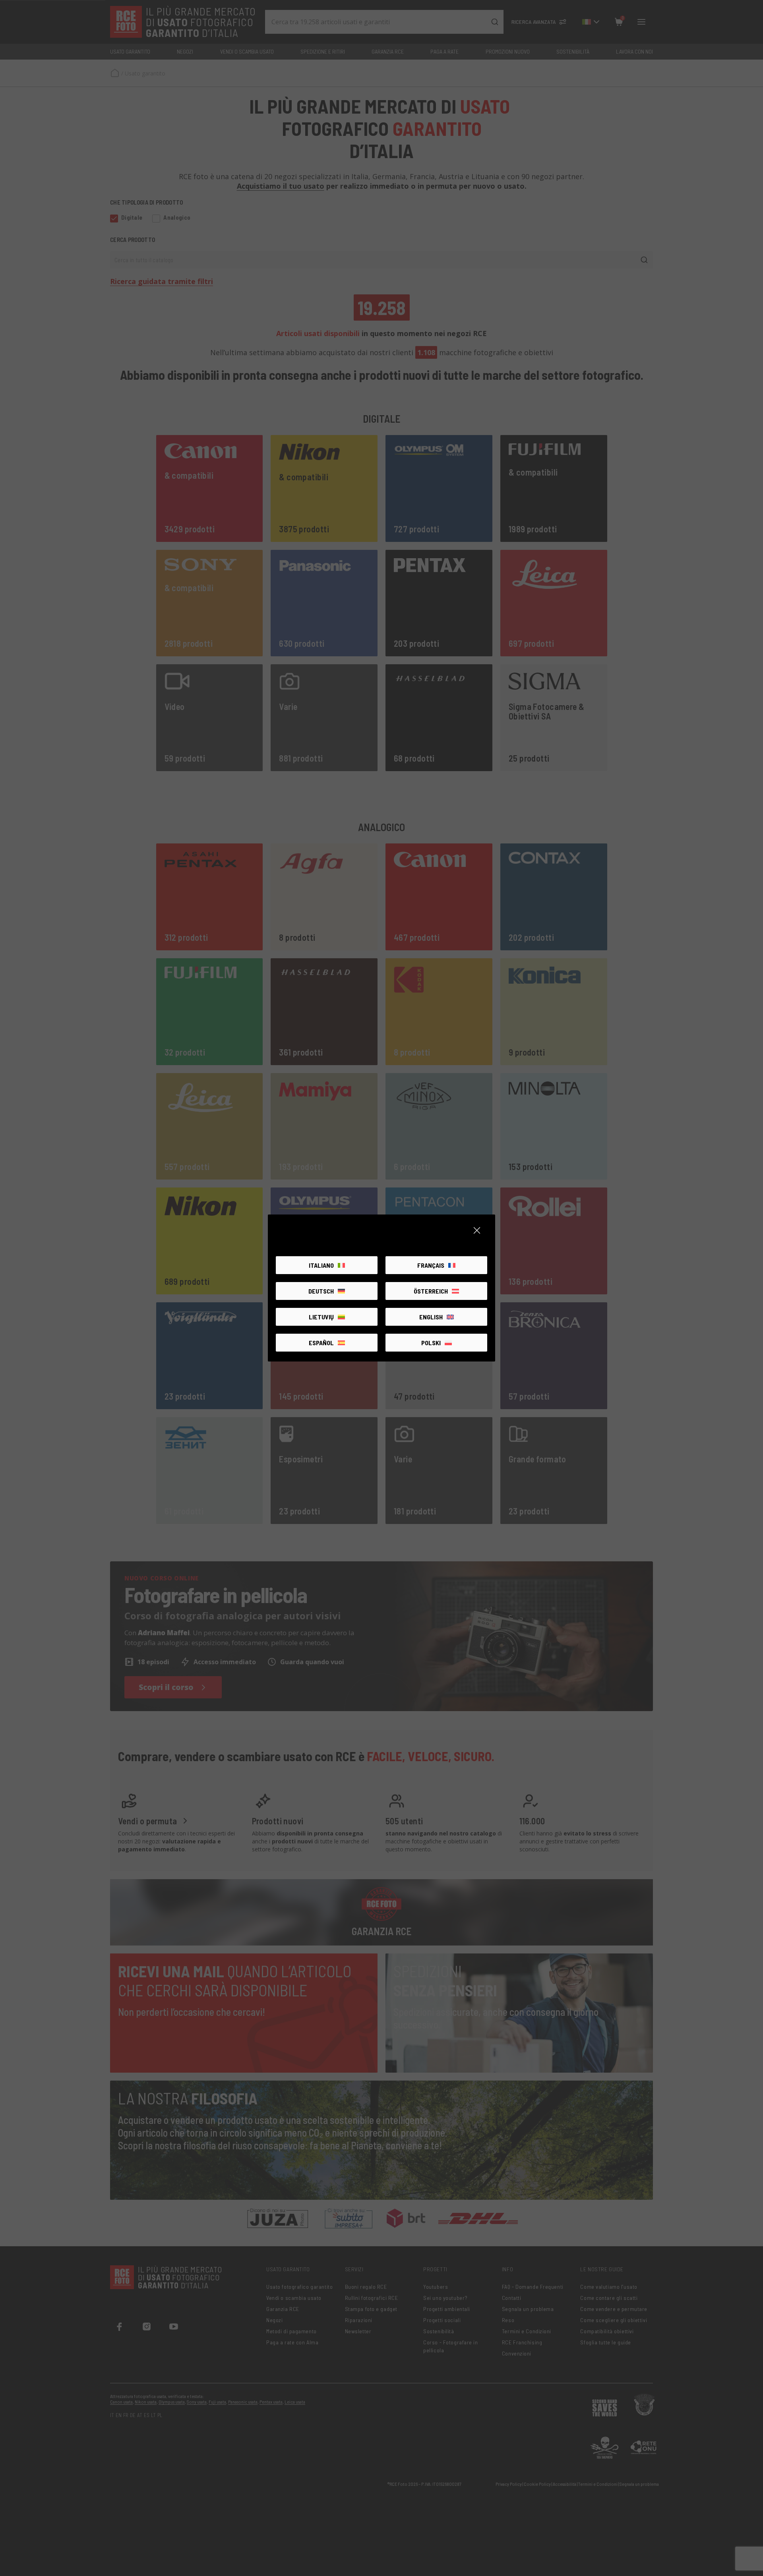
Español (321, 1343)
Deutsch (321, 1291)
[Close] (477, 1230)
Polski (431, 1343)
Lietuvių (321, 1317)
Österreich (431, 1291)
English (431, 1317)
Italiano (321, 1265)
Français (431, 1265)
